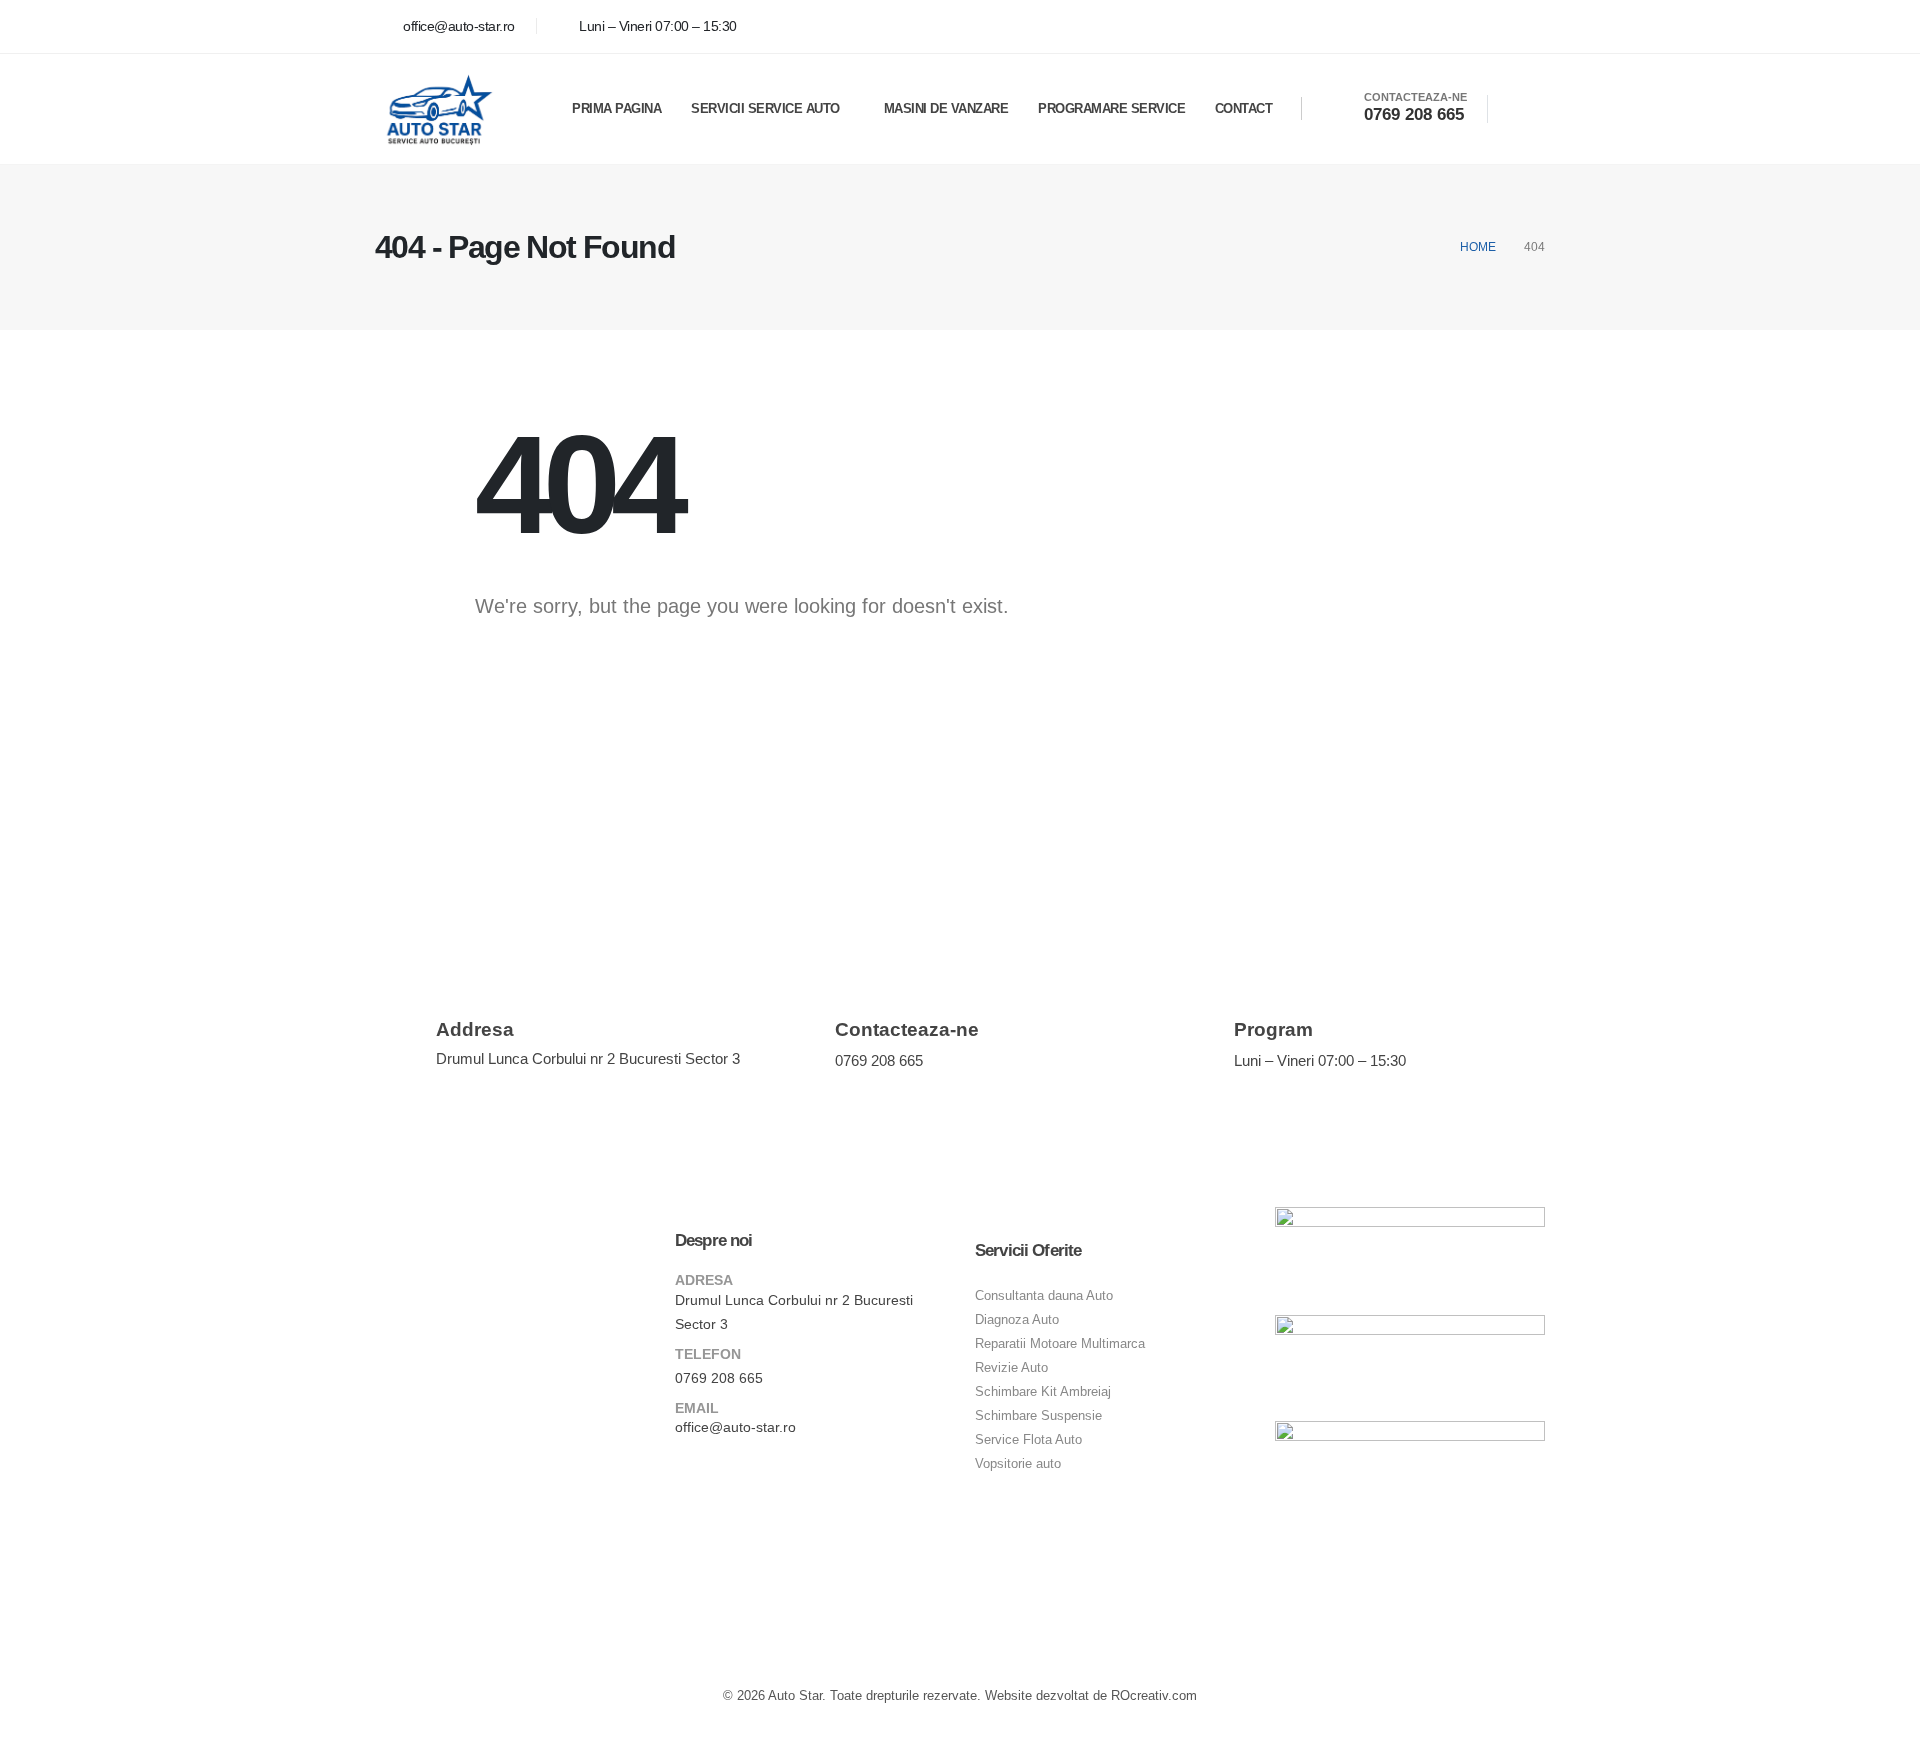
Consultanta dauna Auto (1044, 1296)
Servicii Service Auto (765, 108)
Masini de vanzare (946, 108)
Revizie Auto (1011, 1368)
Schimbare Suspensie (1038, 1416)
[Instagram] (1525, 26)
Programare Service (1111, 108)
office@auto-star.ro (735, 1427)
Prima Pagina (616, 108)
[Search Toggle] (1516, 109)
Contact (1244, 108)
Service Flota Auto (1028, 1440)
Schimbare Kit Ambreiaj (1043, 1392)
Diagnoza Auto (1017, 1320)
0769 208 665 (719, 1378)
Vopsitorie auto (1018, 1464)
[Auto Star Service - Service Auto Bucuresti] (436, 109)
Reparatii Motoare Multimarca (1060, 1344)
